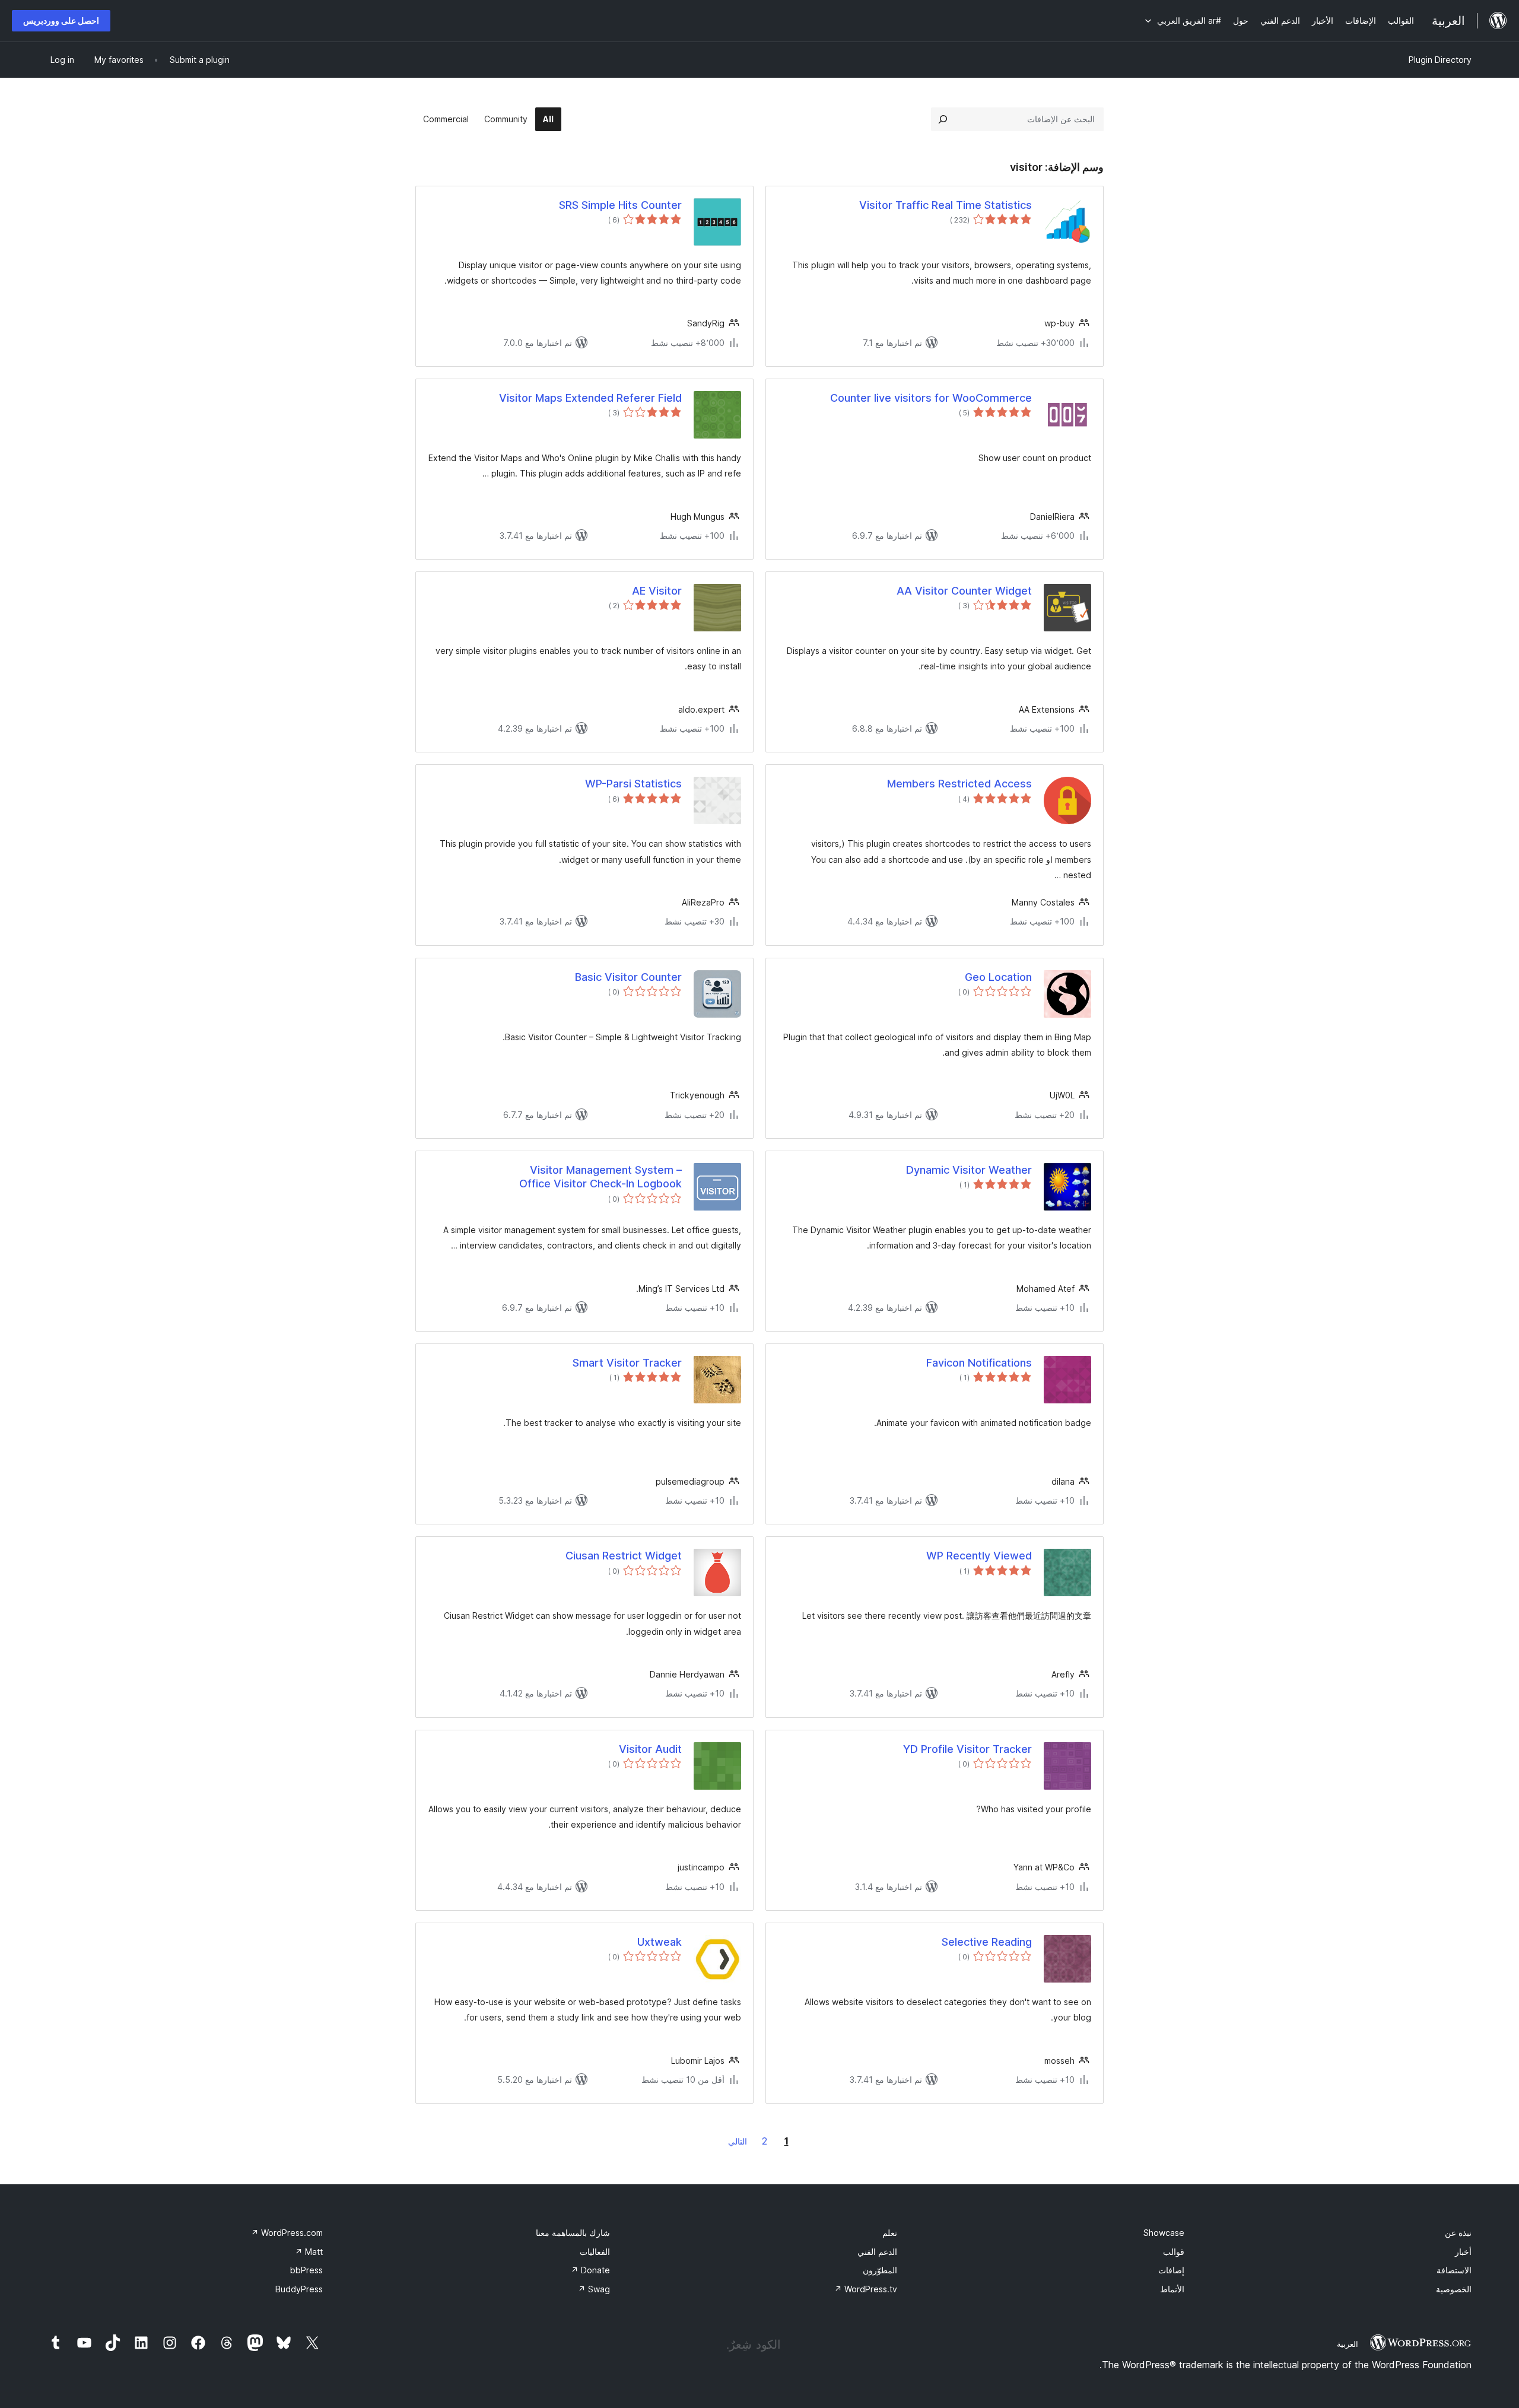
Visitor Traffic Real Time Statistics (946, 205)
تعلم (890, 2233)
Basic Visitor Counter (628, 977)
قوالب (1174, 2252)
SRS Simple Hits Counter (620, 205)
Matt (309, 2252)
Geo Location (998, 977)
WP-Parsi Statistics (633, 784)
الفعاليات (595, 2252)
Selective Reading (987, 1942)
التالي (738, 2141)
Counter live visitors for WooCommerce (931, 398)
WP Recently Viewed (979, 1556)
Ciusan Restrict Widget (624, 1556)
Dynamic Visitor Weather (969, 1170)
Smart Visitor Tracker (627, 1363)
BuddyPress (299, 2289)
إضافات (1171, 2270)
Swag (594, 2289)
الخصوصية (1454, 2289)
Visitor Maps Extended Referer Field (590, 398)
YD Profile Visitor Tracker (967, 1749)
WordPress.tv (866, 2289)
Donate (590, 2270)
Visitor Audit (650, 1749)
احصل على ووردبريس (61, 20)
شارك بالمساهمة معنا (573, 2233)
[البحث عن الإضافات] (943, 119)
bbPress (306, 2270)
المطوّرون (880, 2270)
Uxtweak (660, 1942)
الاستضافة (1454, 2270)
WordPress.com (287, 2233)
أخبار (1463, 2252)
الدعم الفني (877, 2252)
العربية (1348, 2344)
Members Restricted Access (959, 784)
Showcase (1164, 2233)
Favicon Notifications (979, 1363)
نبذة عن (1458, 2233)
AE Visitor (657, 591)
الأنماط (1172, 2289)
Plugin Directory (1440, 60)
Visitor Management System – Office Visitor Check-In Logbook (600, 1177)
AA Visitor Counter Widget (964, 591)
